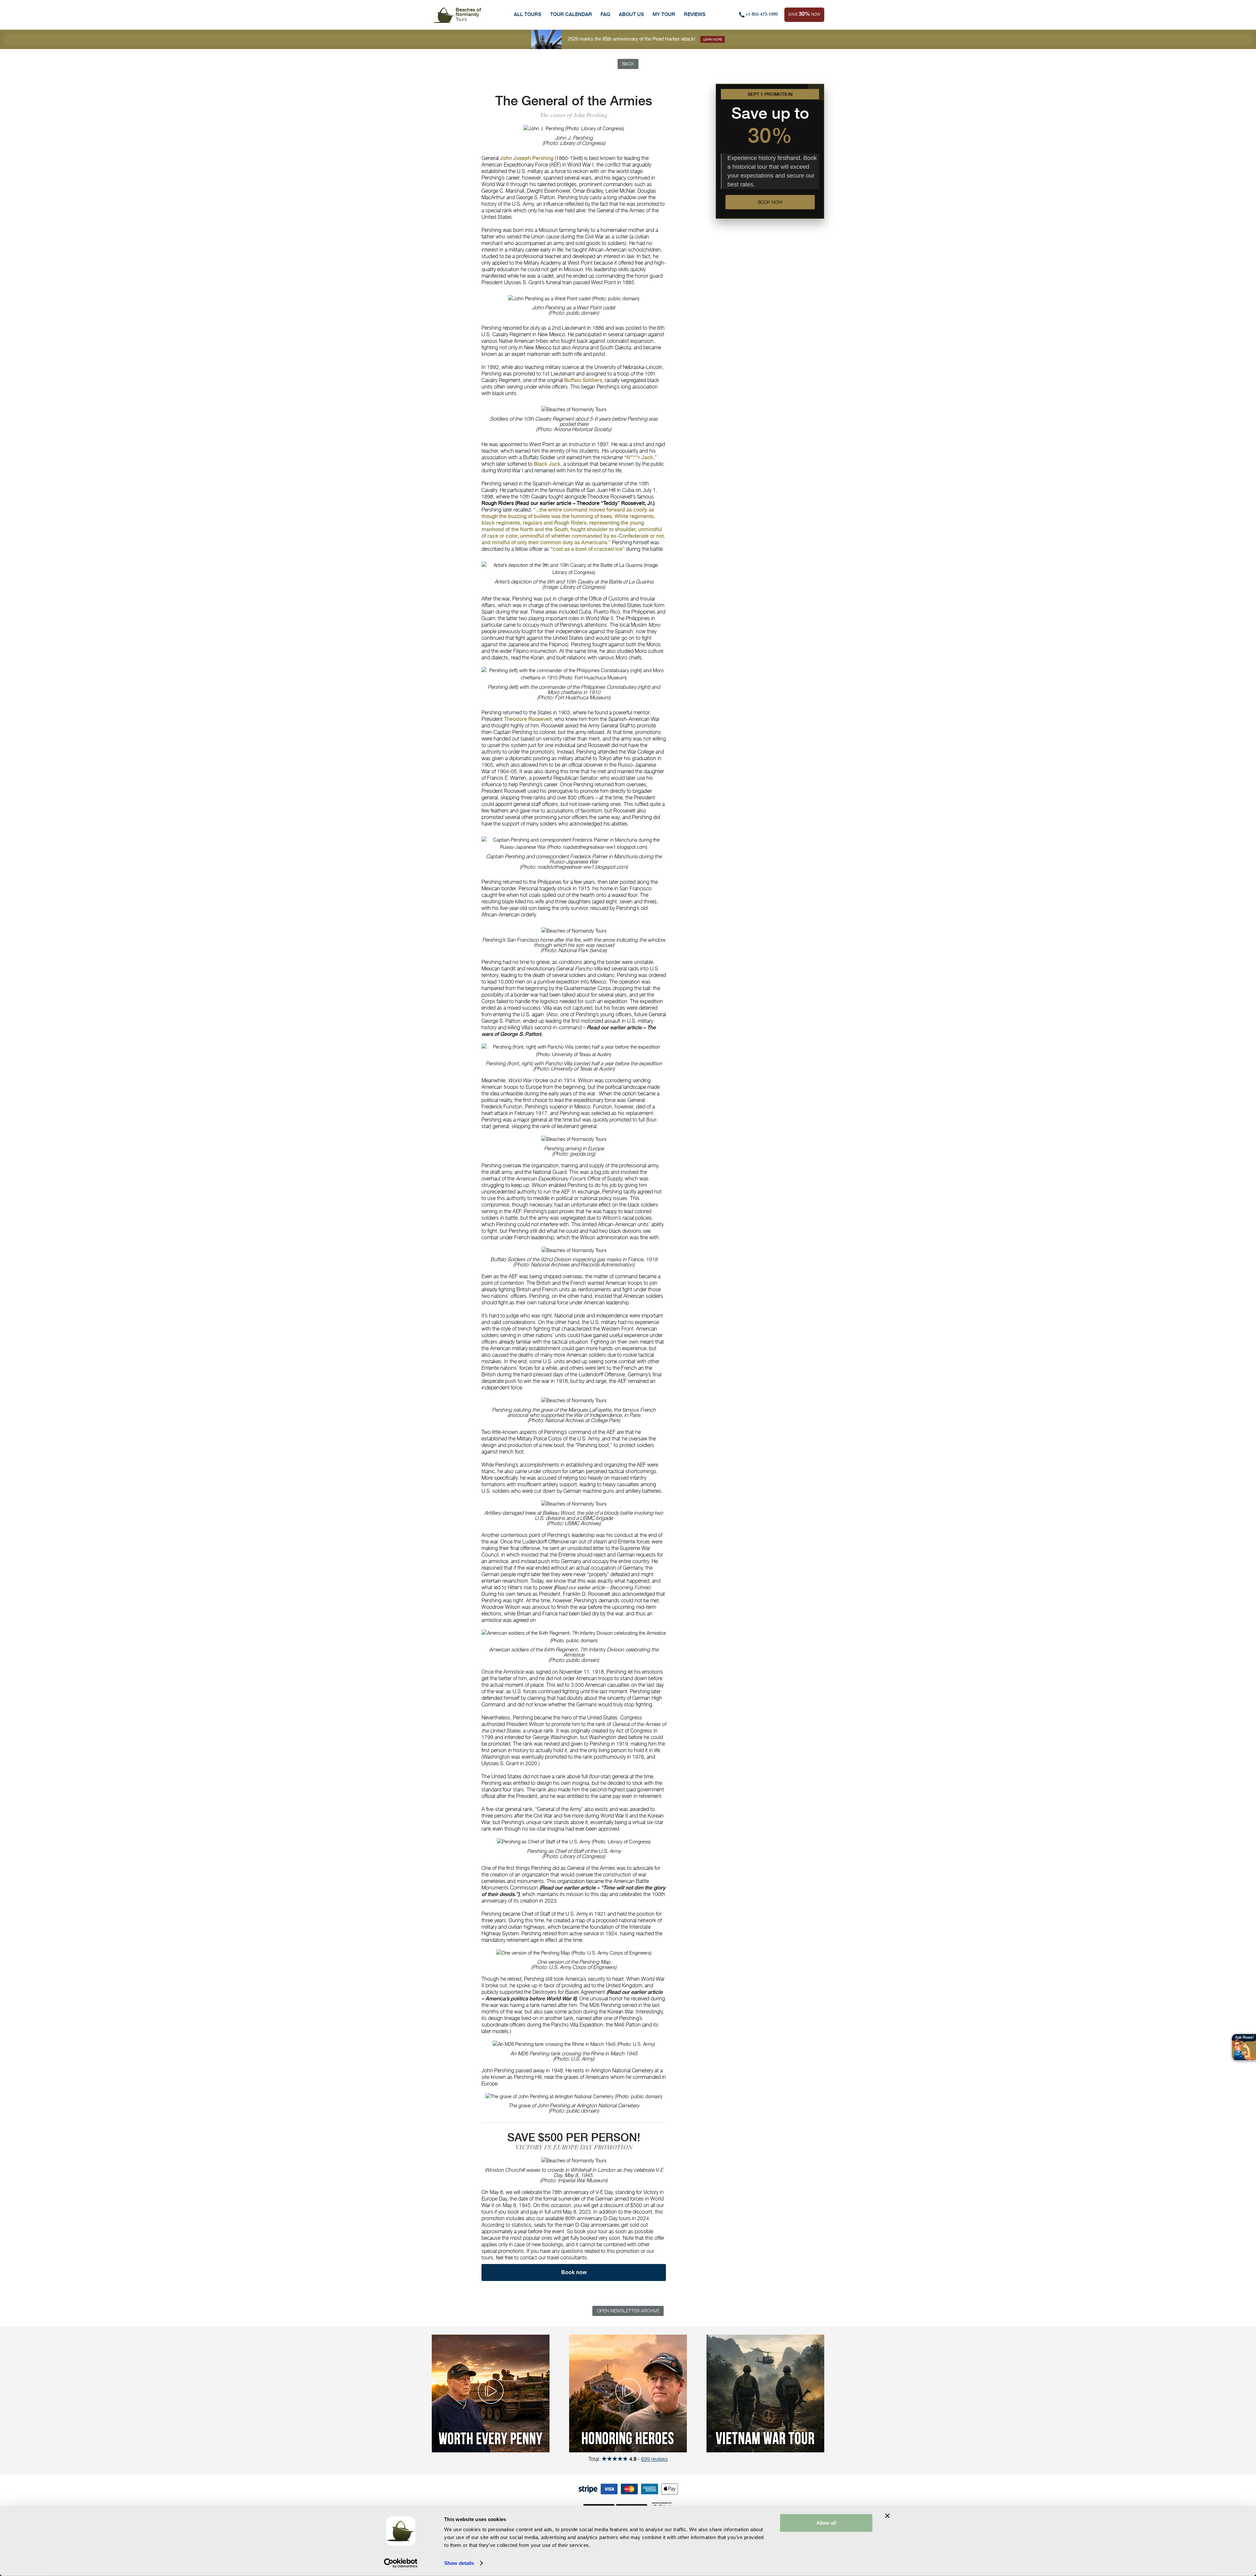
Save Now (804, 14)
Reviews (695, 14)
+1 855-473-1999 (762, 14)
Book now (770, 202)
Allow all (826, 2523)
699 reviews (654, 2459)
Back (628, 64)
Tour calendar (571, 14)
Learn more (713, 39)
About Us (631, 14)
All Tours (528, 14)
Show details (459, 2563)
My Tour (664, 14)
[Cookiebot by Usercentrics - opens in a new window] (401, 2563)
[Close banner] (887, 2516)
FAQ (605, 14)
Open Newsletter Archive (628, 2311)
